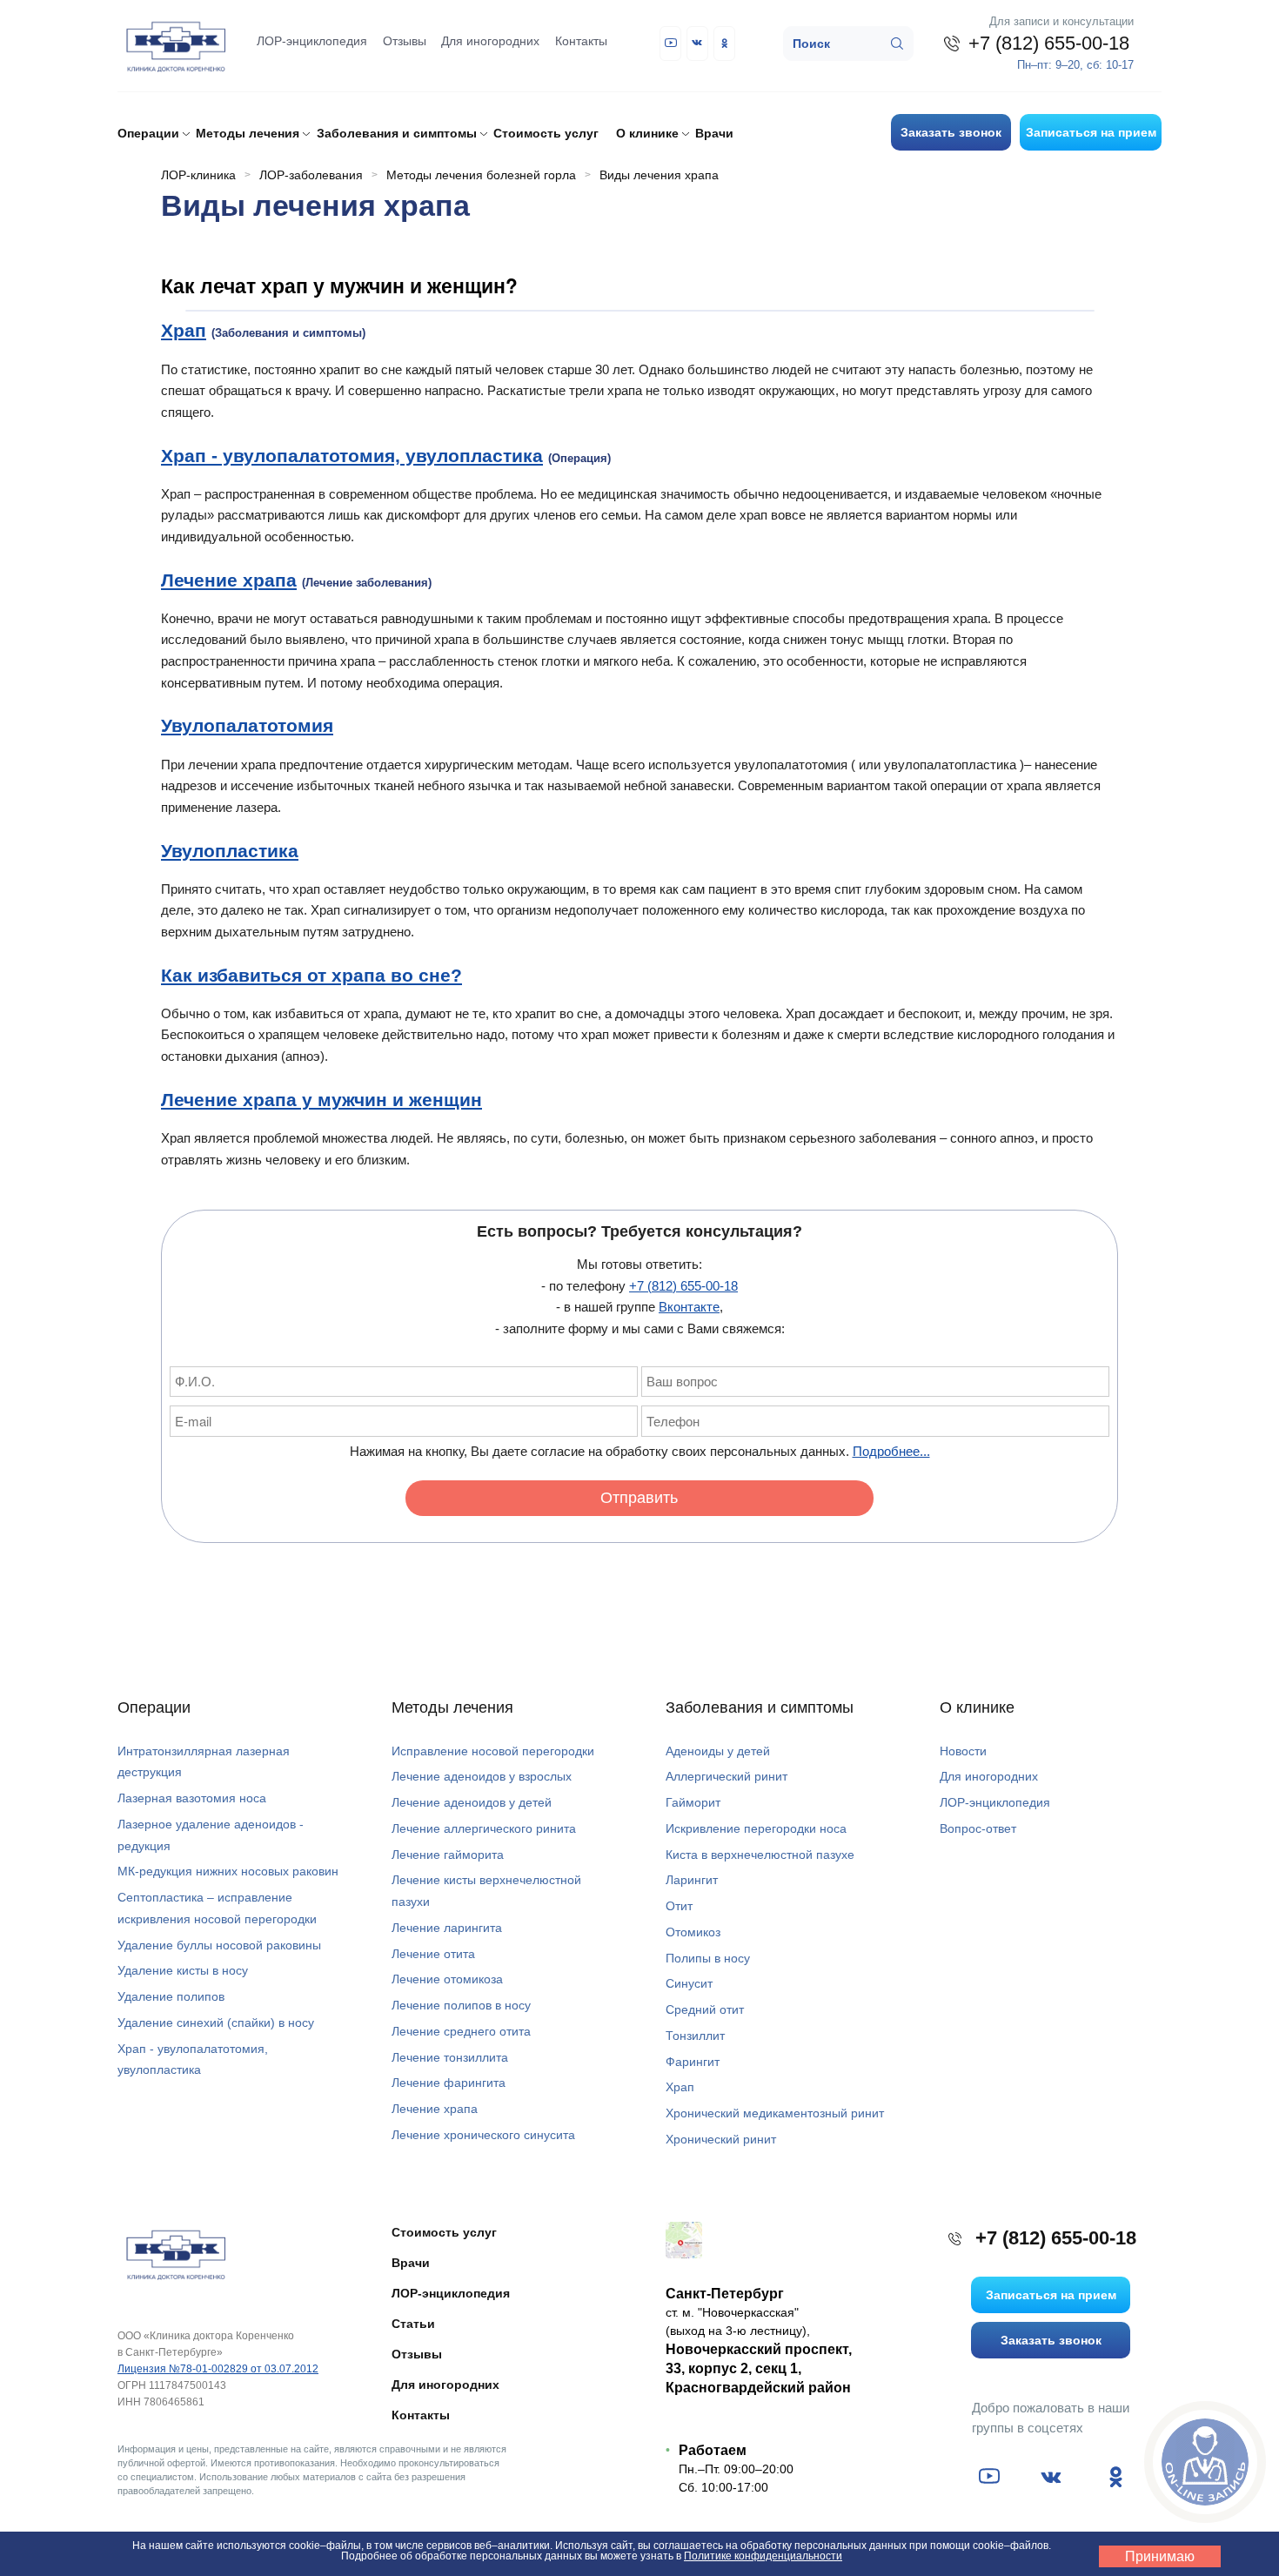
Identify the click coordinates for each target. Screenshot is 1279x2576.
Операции (154, 1707)
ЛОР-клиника (198, 175)
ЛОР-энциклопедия (312, 41)
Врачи (714, 133)
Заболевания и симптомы (760, 1707)
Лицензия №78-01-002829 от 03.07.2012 (218, 2369)
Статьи (413, 2324)
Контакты (581, 41)
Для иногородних (490, 41)
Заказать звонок (951, 132)
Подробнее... (891, 1451)
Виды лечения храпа (659, 175)
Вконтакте (689, 1307)
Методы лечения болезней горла (481, 175)
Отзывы (405, 41)
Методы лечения (452, 1707)
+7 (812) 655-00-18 (683, 1286)
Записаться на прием (1091, 132)
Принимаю (1160, 2556)
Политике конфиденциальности (763, 2556)
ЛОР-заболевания (311, 175)
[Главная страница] (174, 2254)
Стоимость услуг (546, 133)
